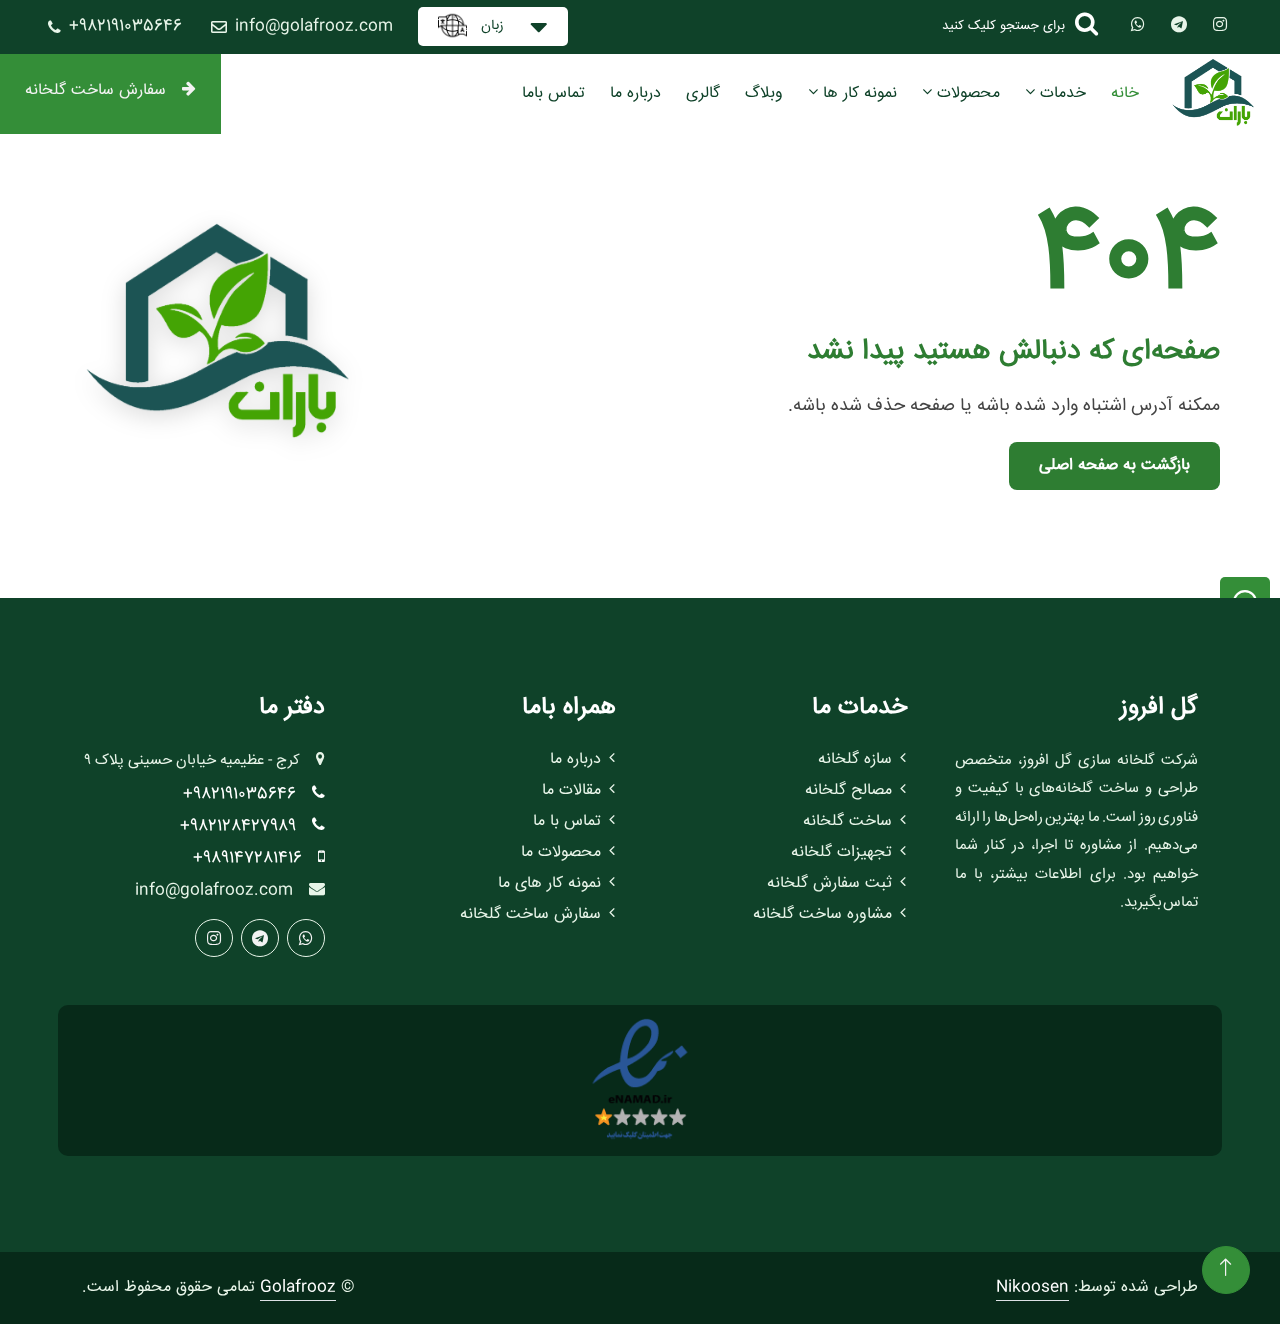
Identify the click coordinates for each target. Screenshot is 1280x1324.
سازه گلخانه (855, 759)
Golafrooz (298, 1287)
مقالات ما (571, 790)
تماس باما (553, 93)
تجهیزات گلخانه (841, 852)
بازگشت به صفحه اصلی (1114, 465)
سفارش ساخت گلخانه (95, 90)
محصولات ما (561, 852)
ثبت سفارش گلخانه (829, 883)
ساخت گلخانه (847, 821)
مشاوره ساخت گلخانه (822, 914)
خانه (1125, 93)
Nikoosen (1032, 1287)
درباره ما (635, 93)
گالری (703, 93)
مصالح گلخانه (848, 790)
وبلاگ (764, 93)
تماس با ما (567, 821)
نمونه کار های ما (549, 883)
